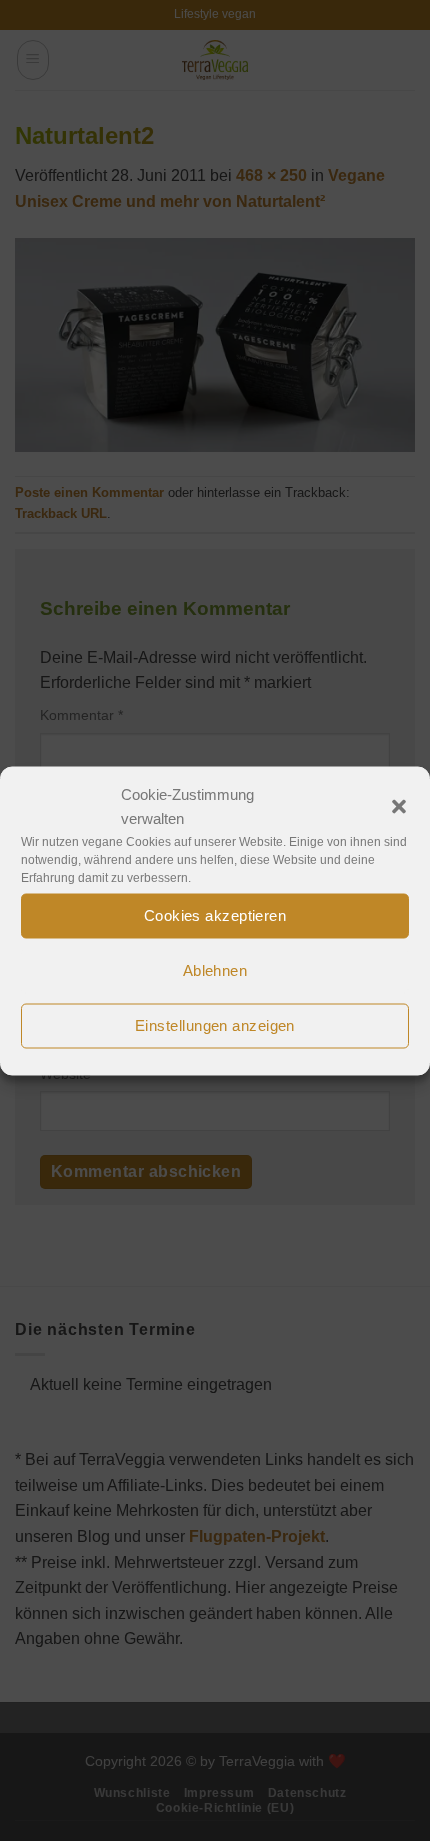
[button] (399, 806)
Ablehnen (215, 970)
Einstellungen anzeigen (215, 1025)
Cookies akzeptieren (215, 915)
